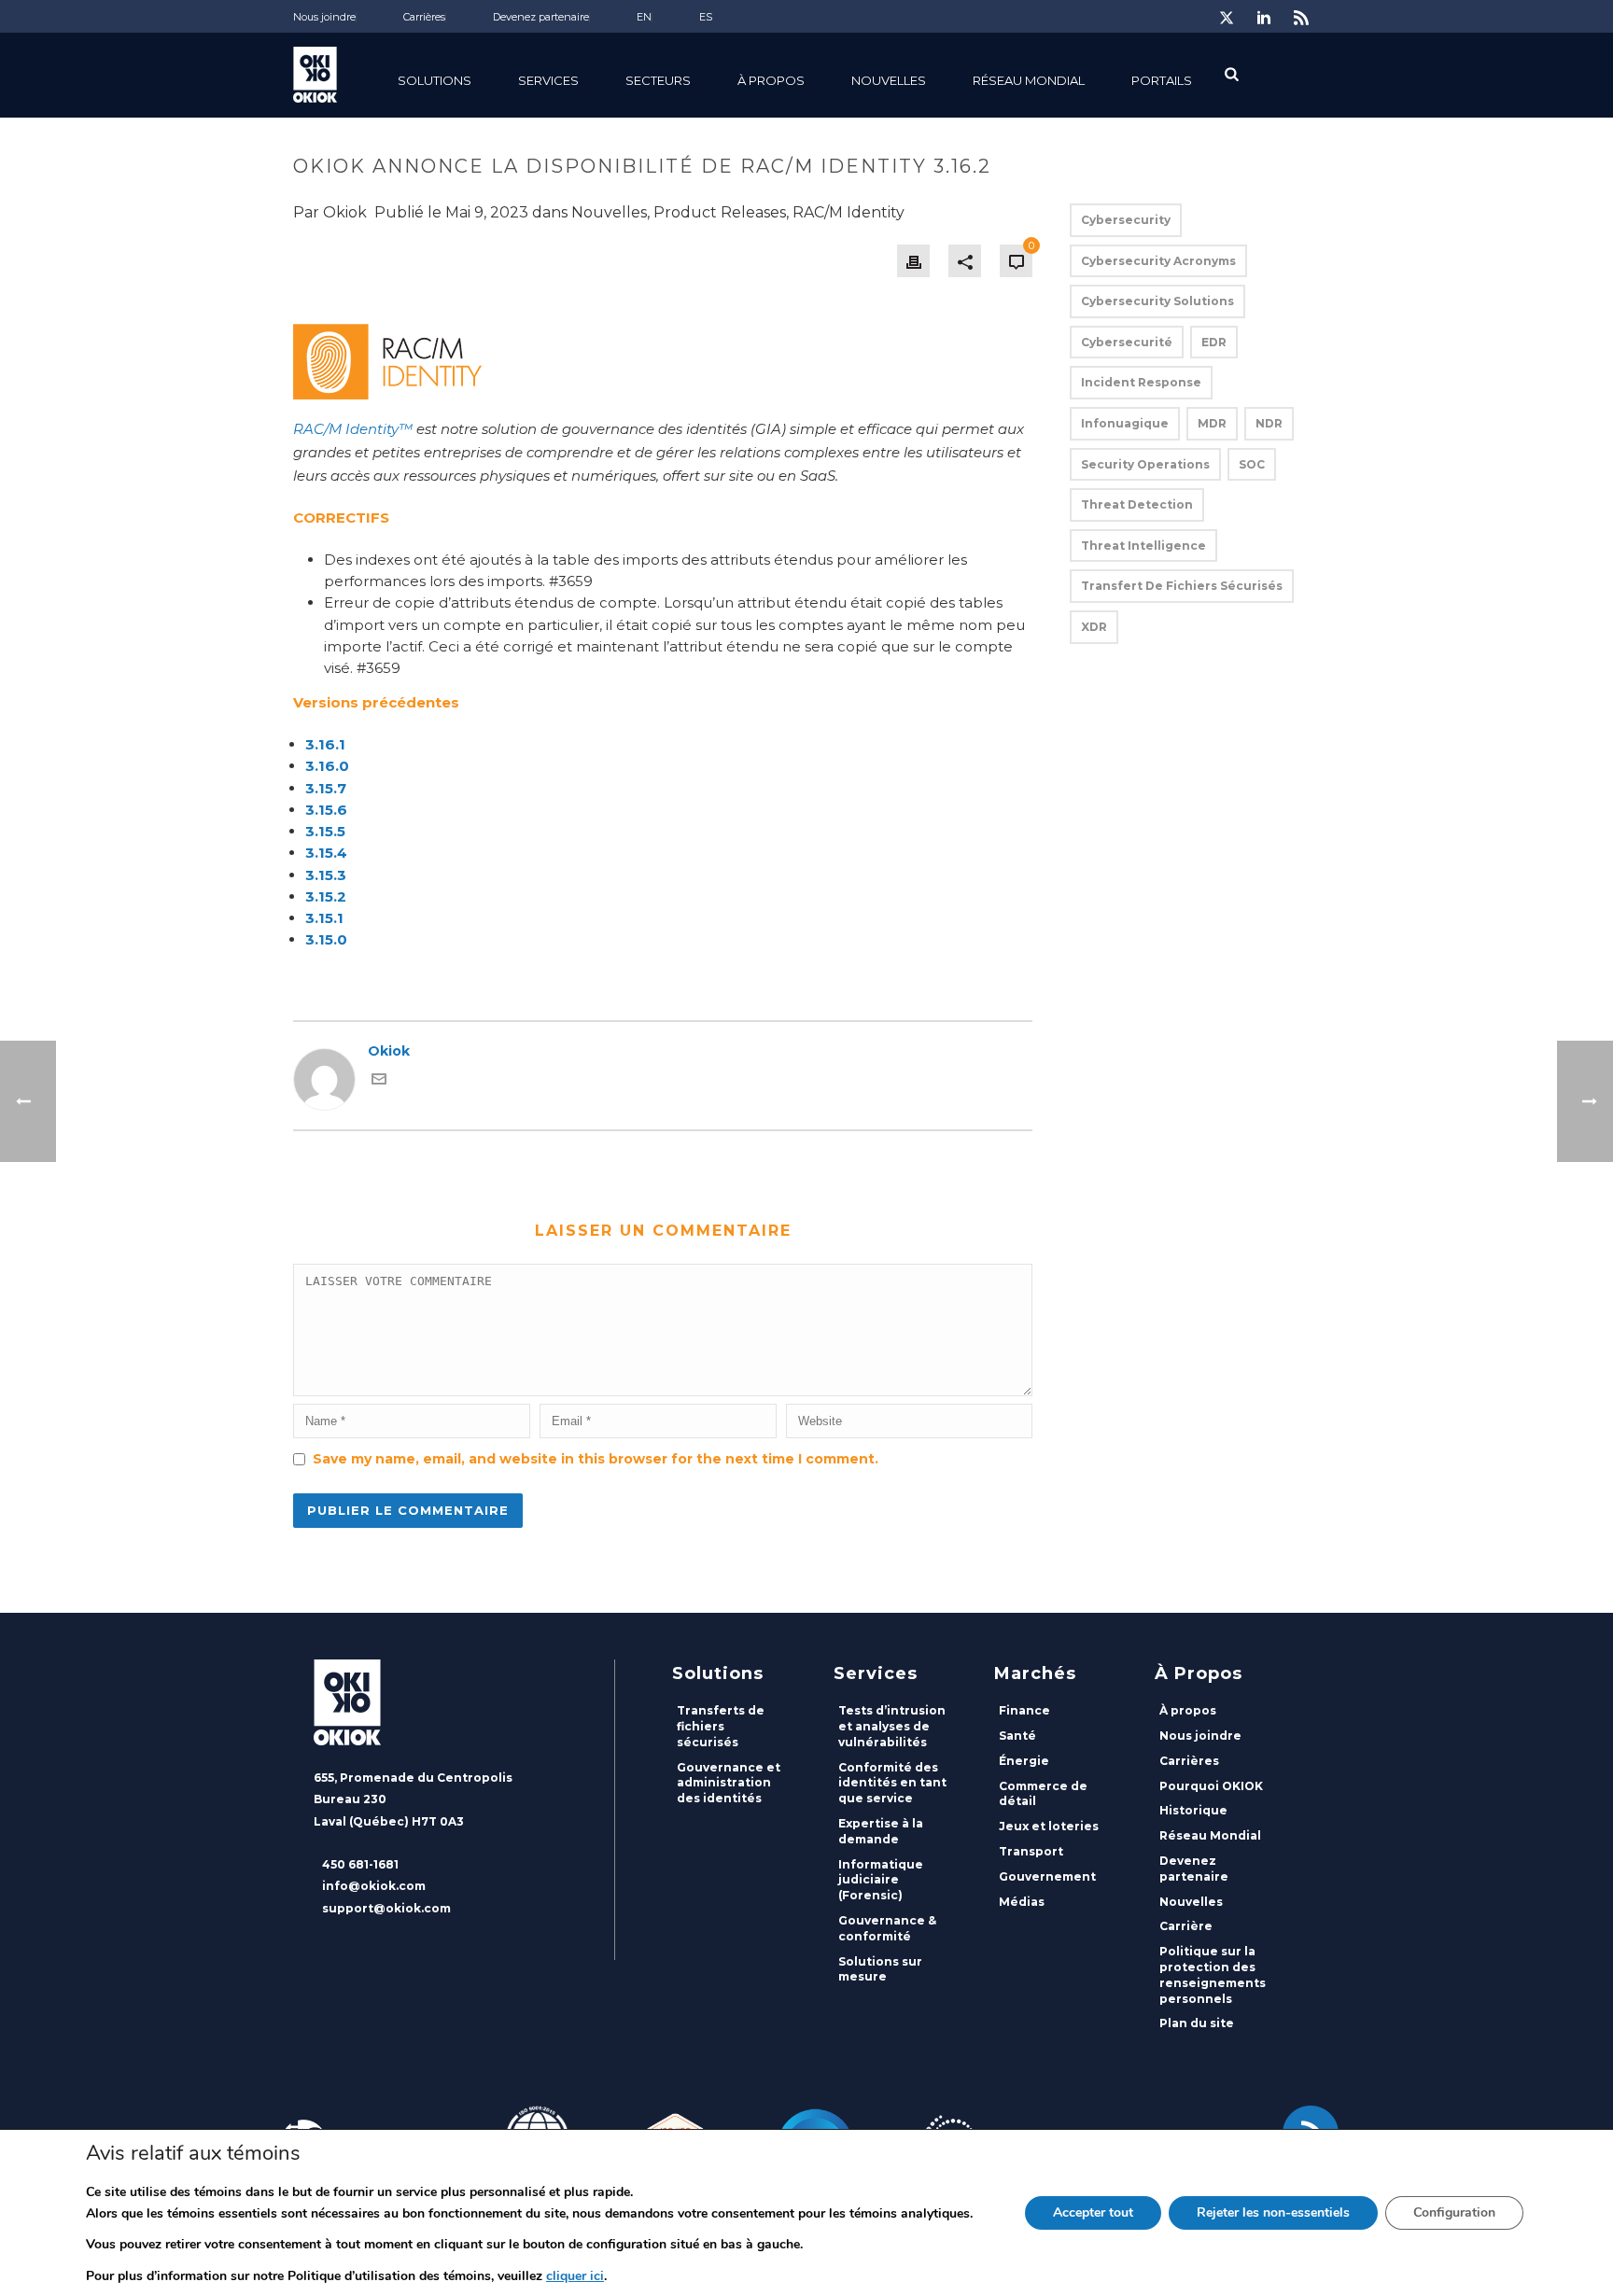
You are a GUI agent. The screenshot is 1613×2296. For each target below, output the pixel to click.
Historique (1193, 1810)
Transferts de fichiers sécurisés (721, 1726)
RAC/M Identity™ (353, 429)
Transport (1031, 1851)
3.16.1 (325, 744)
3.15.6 (326, 810)
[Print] (913, 261)
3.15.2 (326, 896)
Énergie (1024, 1761)
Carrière (1186, 1926)
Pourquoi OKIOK (1211, 1786)
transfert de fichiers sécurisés (1182, 586)
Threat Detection (1137, 504)
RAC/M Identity (849, 212)
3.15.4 (326, 853)
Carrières (1189, 1761)
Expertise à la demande (881, 1831)
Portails (1162, 80)
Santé (1017, 1736)
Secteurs (658, 80)
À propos (771, 80)
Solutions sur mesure (880, 1969)
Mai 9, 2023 (487, 212)
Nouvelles (889, 80)
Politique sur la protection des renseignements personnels (1213, 1974)
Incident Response (1141, 382)
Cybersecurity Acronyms (1158, 261)
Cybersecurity (1126, 220)
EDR (1214, 342)
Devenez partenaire (1194, 1869)
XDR (1094, 627)
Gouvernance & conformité (887, 1928)
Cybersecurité (1127, 342)
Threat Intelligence (1143, 546)
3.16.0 (327, 766)
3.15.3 (326, 875)
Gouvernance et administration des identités (729, 1783)
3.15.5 (325, 831)
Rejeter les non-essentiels (1273, 2212)
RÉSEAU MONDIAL (1029, 80)
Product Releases (720, 212)
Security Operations (1145, 464)
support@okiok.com (386, 1908)
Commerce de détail (1043, 1794)
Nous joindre (1200, 1736)
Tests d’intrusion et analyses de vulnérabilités (892, 1726)
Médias (1022, 1902)
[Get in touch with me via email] (379, 1082)
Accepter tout (1093, 2212)
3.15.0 (326, 939)
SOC (1252, 464)
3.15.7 (326, 788)
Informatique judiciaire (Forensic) (881, 1880)
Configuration (1454, 2212)
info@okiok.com (374, 1886)
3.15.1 (324, 918)
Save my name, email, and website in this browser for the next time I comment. (596, 1459)
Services (548, 80)
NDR (1269, 423)
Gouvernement (1047, 1876)
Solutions (435, 80)
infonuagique (1125, 423)
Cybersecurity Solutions (1157, 301)
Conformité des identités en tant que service (892, 1783)
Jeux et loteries (1049, 1826)
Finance (1024, 1710)
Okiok (345, 212)
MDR (1212, 423)
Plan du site (1197, 2023)
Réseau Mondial (1210, 1835)
